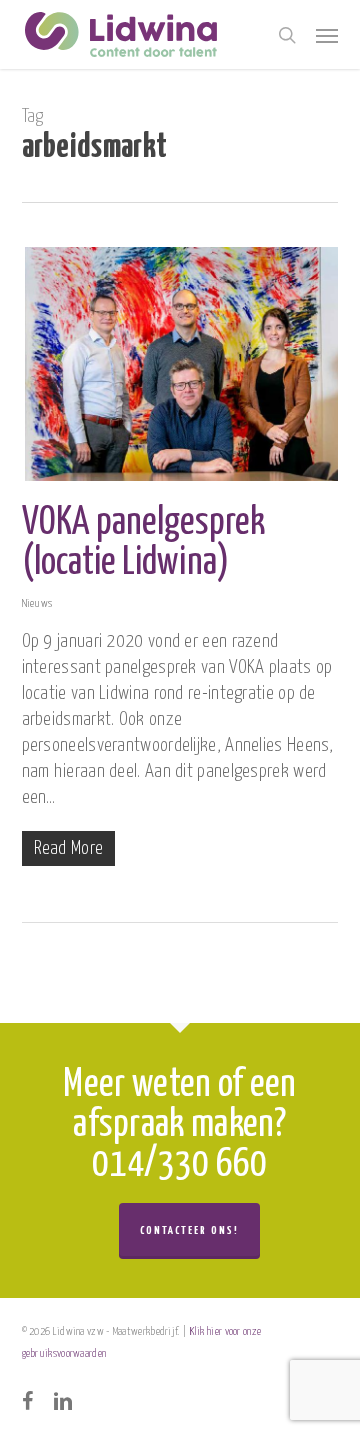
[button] (327, 35)
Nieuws (37, 603)
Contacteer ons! (189, 1230)
